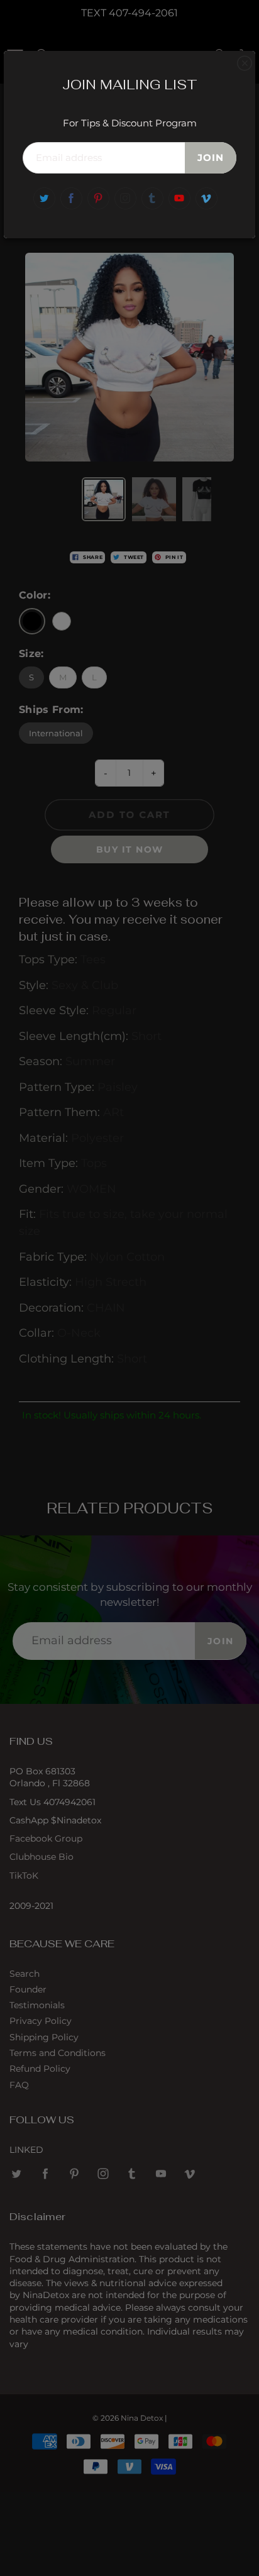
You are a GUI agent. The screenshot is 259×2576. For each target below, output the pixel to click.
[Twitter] (44, 198)
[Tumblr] (152, 198)
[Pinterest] (98, 198)
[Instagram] (125, 198)
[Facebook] (71, 198)
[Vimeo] (207, 198)
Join (211, 158)
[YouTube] (179, 198)
